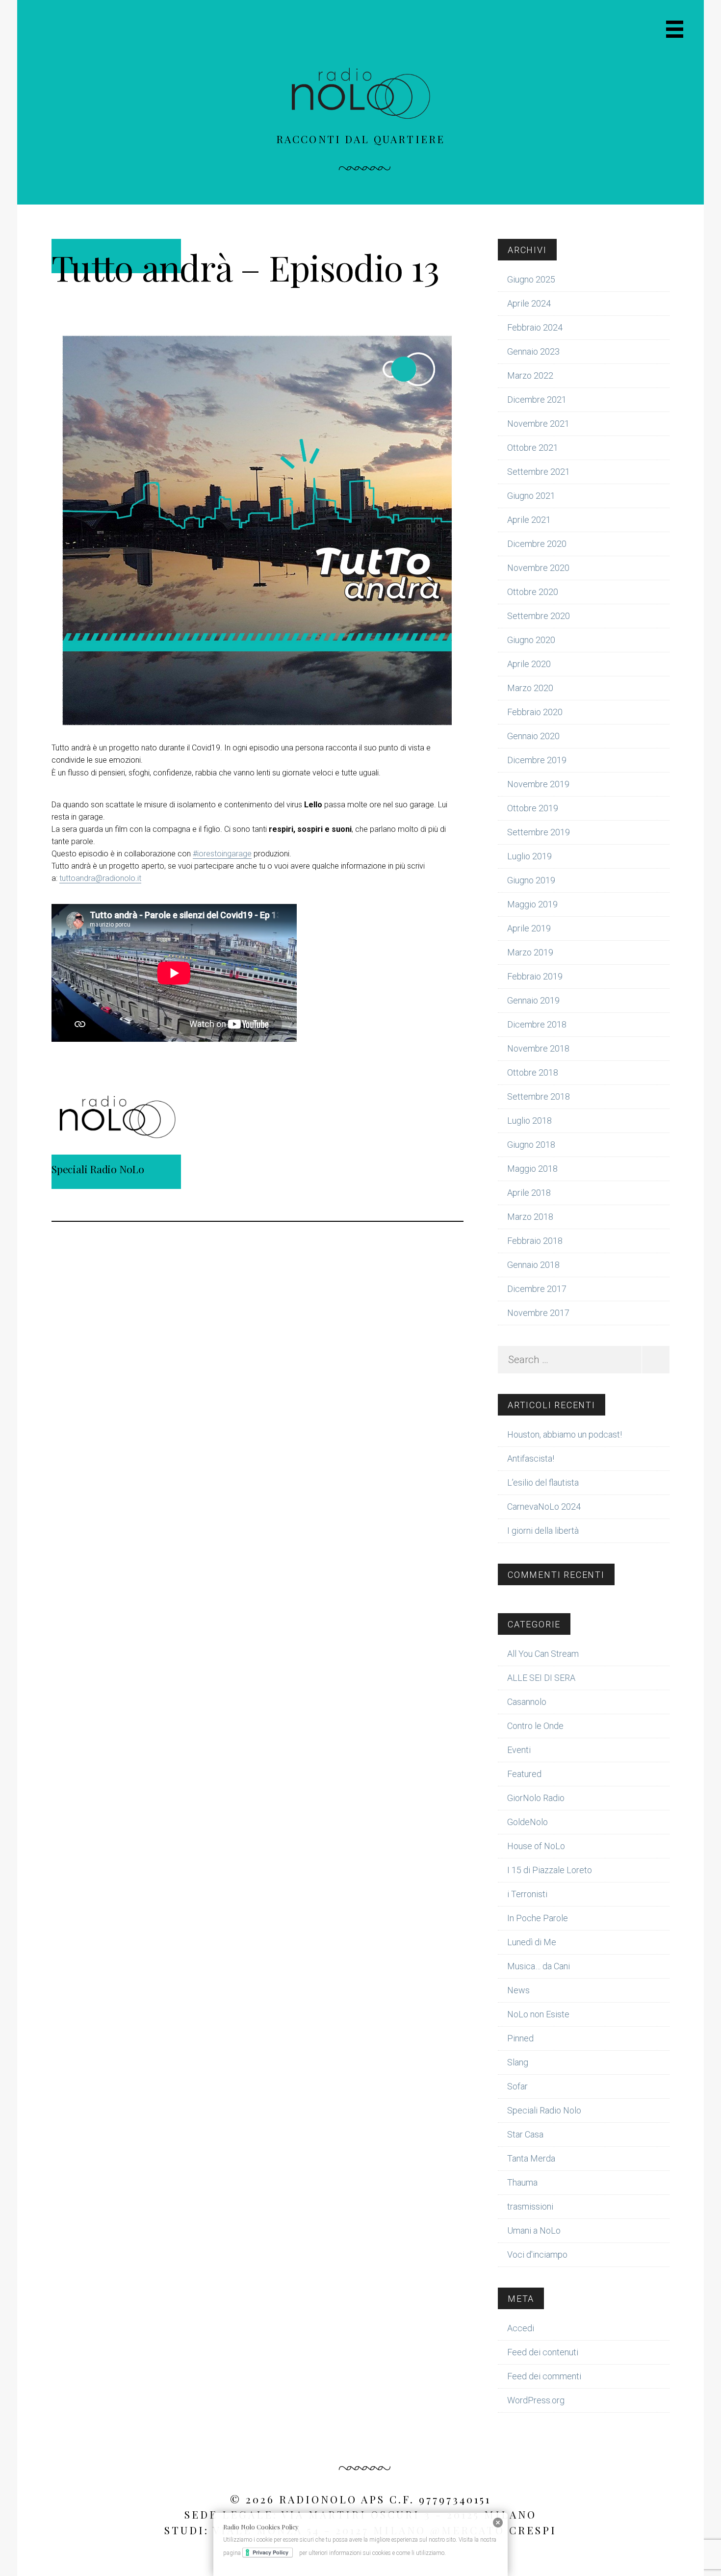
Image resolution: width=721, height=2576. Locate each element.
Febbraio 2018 (535, 1241)
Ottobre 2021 (533, 448)
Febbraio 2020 (535, 712)
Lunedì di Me (532, 1942)
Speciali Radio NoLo (98, 1169)
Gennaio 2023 (533, 351)
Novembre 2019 (538, 784)
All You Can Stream (543, 1654)
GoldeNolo (528, 1822)
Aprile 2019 (529, 928)
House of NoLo (536, 1846)
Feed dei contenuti (543, 2352)
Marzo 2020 (530, 688)
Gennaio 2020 (533, 736)
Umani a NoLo (534, 2230)
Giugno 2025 (531, 279)
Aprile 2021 (529, 520)
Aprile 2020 (529, 664)
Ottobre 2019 (533, 808)
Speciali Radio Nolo (544, 2110)
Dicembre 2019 (537, 760)
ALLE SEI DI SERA (541, 1678)
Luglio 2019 (529, 856)
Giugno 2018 (531, 1145)
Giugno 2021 (531, 496)
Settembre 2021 (539, 472)
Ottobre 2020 (533, 592)
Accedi (521, 2328)
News (518, 1990)
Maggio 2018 (532, 1169)
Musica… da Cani (539, 1966)
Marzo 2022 (530, 375)
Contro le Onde (535, 1726)
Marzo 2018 (530, 1217)
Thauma (522, 2182)
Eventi (519, 1750)
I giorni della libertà (543, 1531)
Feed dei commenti (544, 2376)
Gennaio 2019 (533, 1000)
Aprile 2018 (529, 1193)
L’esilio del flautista (543, 1482)
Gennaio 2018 (533, 1265)
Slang (518, 2062)
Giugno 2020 (531, 640)
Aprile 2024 (529, 303)
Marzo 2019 (530, 952)
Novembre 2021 (538, 424)
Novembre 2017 (538, 1313)
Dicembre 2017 (537, 1289)
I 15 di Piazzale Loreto (550, 1870)
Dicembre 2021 (537, 399)
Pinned (520, 2038)
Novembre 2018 (538, 1048)
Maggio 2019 (532, 904)
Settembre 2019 (539, 832)
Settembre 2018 (539, 1096)
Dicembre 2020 (537, 544)
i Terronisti (527, 1894)
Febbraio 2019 (535, 976)
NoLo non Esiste (538, 2014)
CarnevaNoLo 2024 (544, 1507)
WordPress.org (536, 2400)
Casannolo (527, 1702)
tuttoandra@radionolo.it (100, 878)
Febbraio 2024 (535, 327)
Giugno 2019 (531, 880)
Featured (524, 1774)
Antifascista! (531, 1458)
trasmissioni (530, 2206)
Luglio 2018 (529, 1121)
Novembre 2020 (538, 568)
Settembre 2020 (539, 616)
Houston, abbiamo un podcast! (565, 1434)
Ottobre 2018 (533, 1072)
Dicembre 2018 (537, 1024)
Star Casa (525, 2134)
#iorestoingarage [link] (222, 854)
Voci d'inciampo (537, 2254)
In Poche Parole (538, 1918)
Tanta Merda (531, 2158)
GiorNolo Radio (536, 1798)
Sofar (517, 2086)
